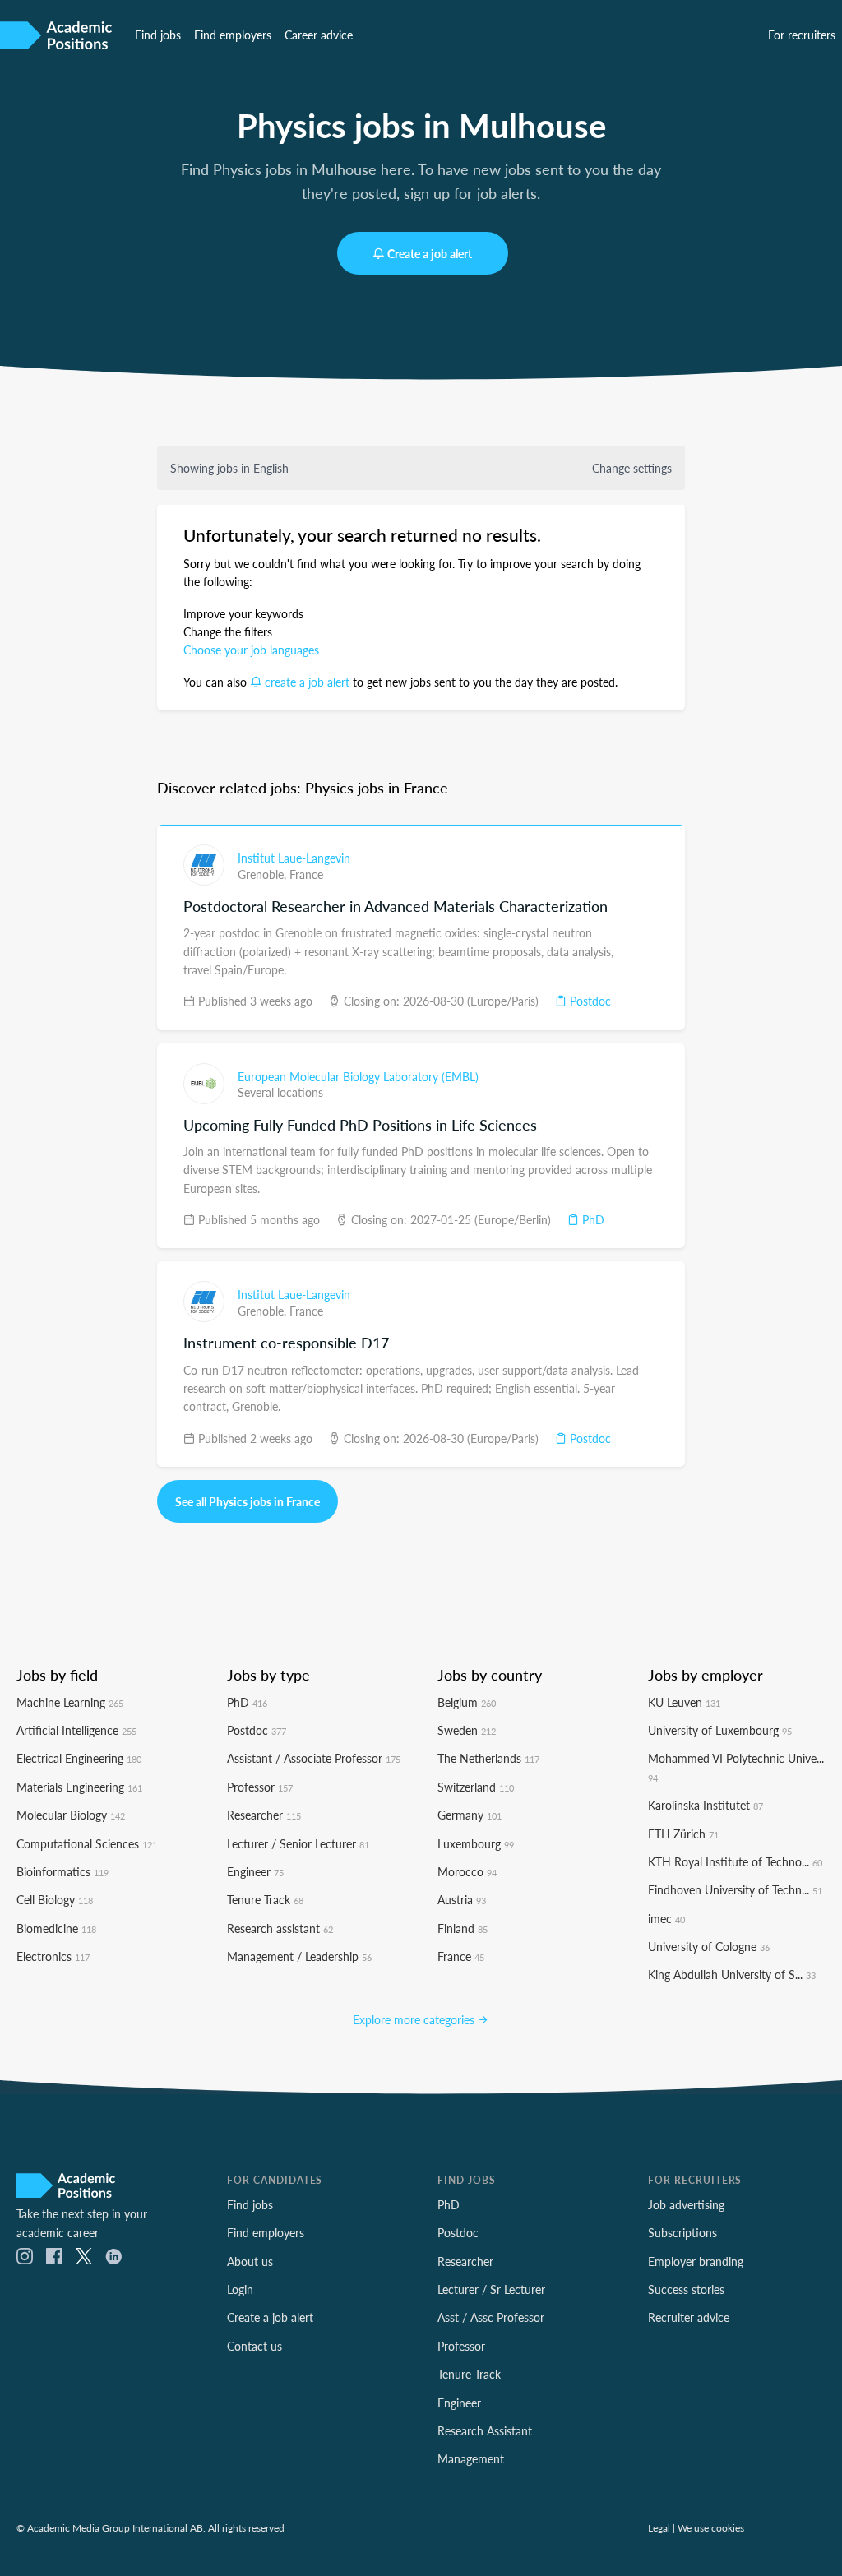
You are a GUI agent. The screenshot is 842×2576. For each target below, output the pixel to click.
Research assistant (280, 1928)
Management (471, 2458)
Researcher (264, 1815)
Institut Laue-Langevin (294, 858)
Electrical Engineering (79, 1758)
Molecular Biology (71, 1815)
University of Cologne (709, 1946)
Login (240, 2289)
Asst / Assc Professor (491, 2317)
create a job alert (307, 682)
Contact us (254, 2346)
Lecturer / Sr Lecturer (491, 2289)
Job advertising (686, 2204)
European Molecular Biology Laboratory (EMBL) (358, 1076)
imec (666, 1918)
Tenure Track (265, 1899)
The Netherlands (488, 1758)
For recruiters (802, 35)
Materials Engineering (79, 1787)
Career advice (319, 35)
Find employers (233, 35)
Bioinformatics (62, 1871)
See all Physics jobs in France (248, 1501)
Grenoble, (264, 874)
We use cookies (711, 2527)
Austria (462, 1899)
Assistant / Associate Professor (314, 1758)
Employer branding (696, 2261)
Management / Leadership (299, 1956)
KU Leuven (684, 1702)
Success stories (686, 2289)
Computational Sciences (87, 1843)
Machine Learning (70, 1702)
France (306, 874)
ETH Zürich (683, 1834)
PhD (592, 1219)
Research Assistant (485, 2430)
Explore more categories (415, 2019)
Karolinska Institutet (706, 1805)
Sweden (467, 1730)
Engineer (255, 1871)
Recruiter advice (689, 2317)
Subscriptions (682, 2232)
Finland (463, 1928)
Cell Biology (55, 1899)
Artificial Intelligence (76, 1730)
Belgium (467, 1702)
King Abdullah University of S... (732, 1974)
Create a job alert (430, 253)
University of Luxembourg (720, 1730)
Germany (470, 1815)
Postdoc (589, 1001)
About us (250, 2261)
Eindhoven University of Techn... (735, 1889)
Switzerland (476, 1787)
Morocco (467, 1871)
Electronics (53, 1956)
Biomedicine (56, 1928)
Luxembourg (476, 1843)
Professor (260, 1787)
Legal (659, 2527)
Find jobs (158, 35)
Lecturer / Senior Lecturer (298, 1843)
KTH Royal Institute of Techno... (735, 1861)
